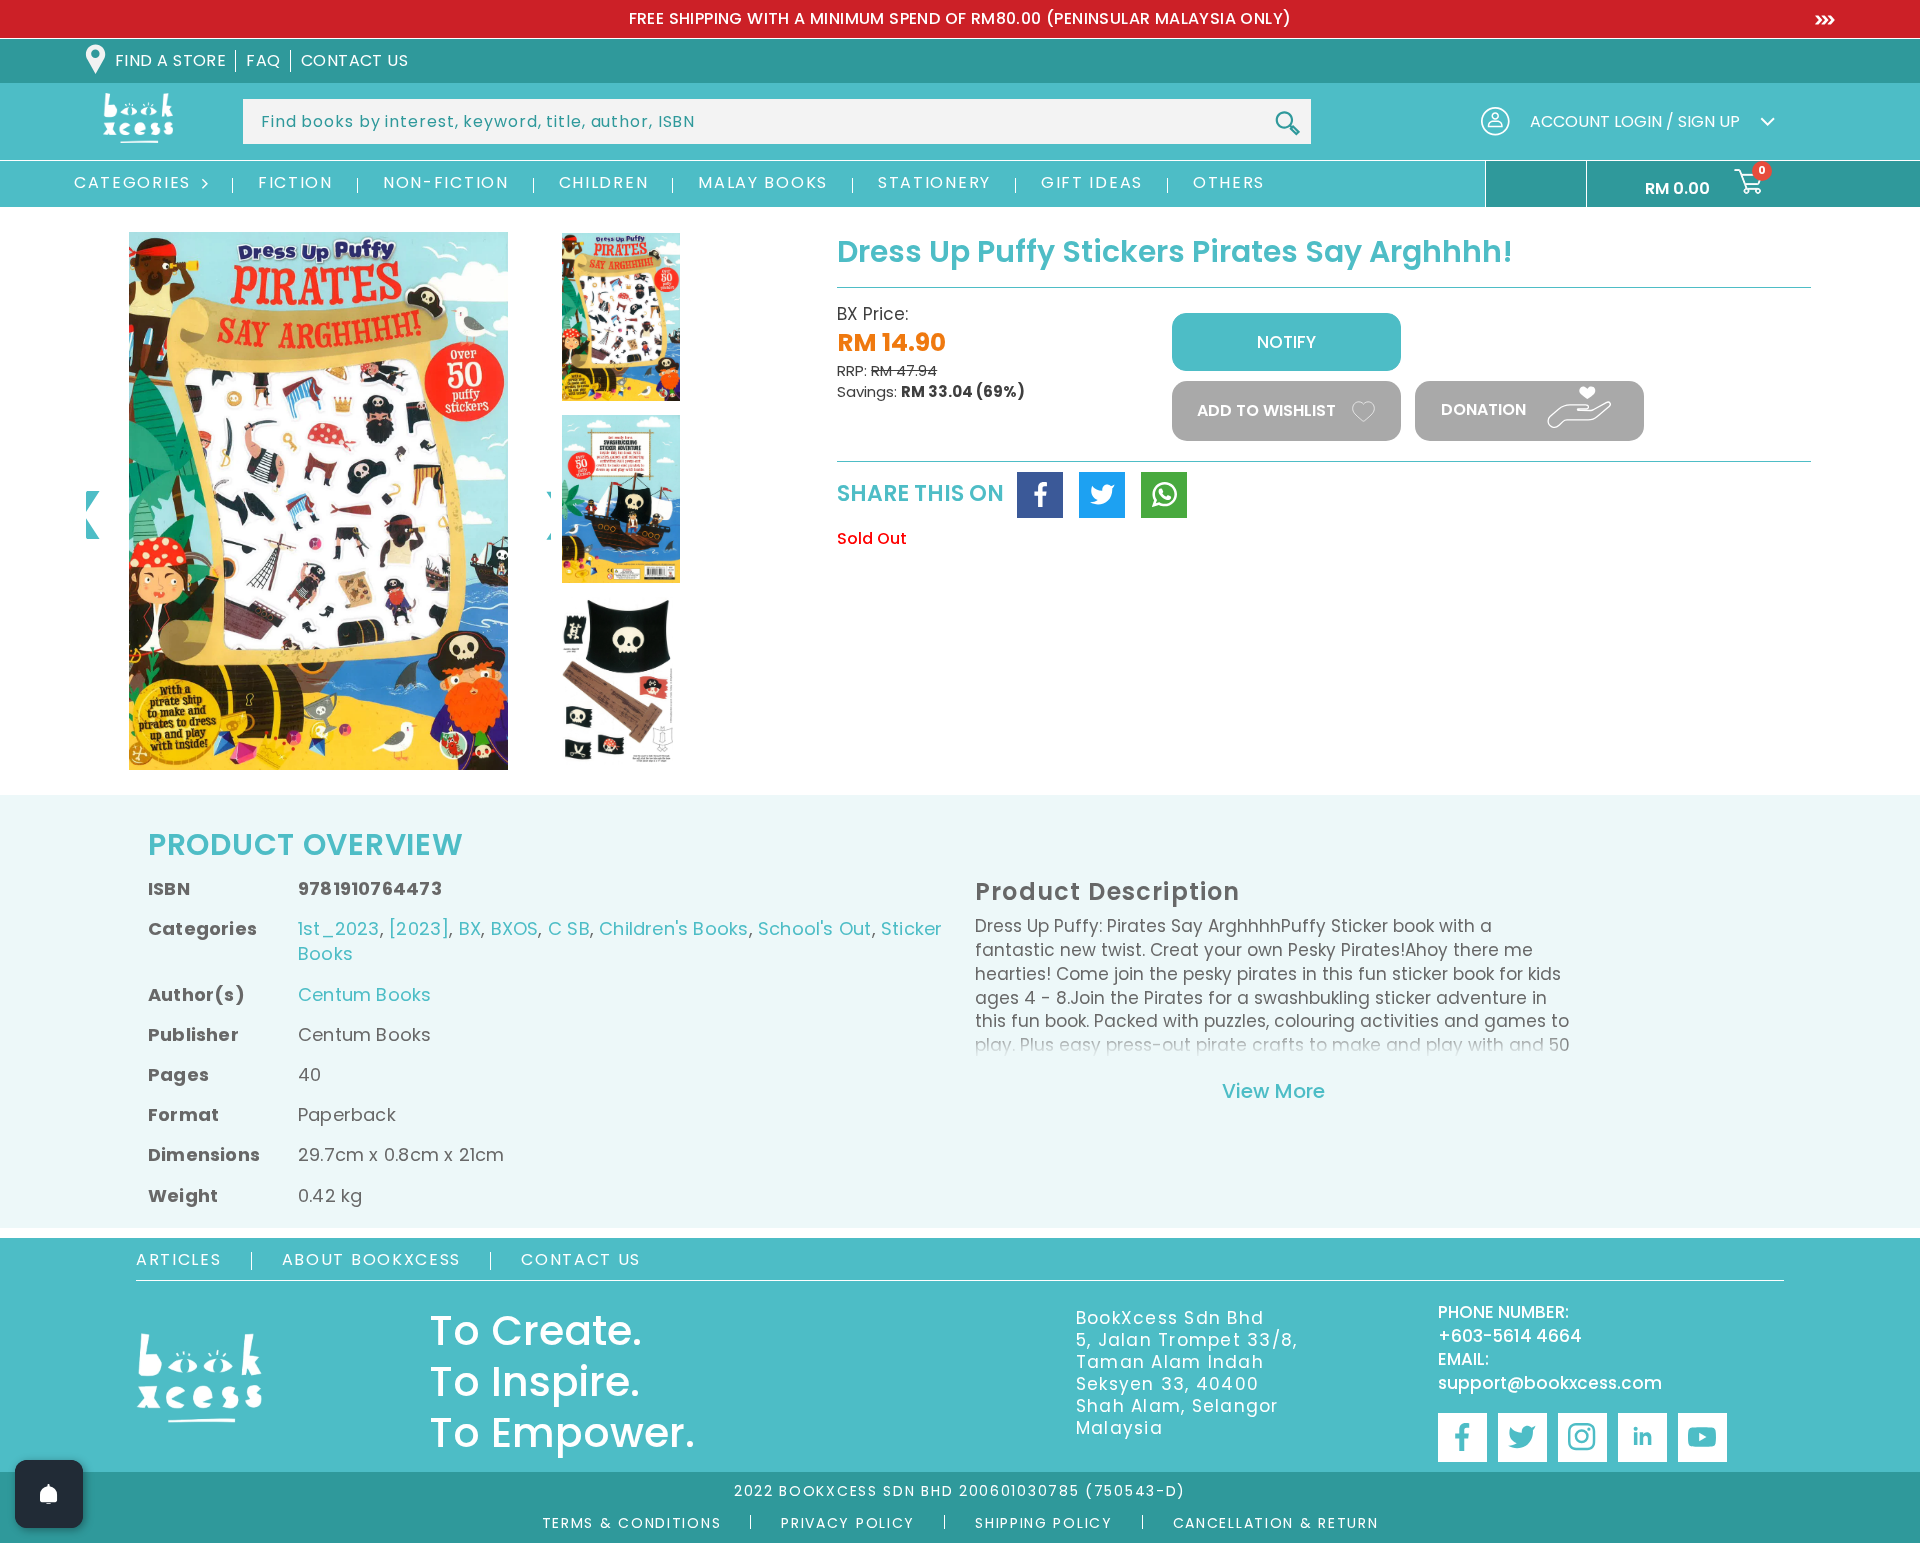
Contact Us (581, 1259)
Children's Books (673, 928)
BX (470, 928)
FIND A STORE (170, 60)
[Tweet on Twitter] (1102, 495)
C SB (569, 928)
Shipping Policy (1044, 1523)
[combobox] (777, 121)
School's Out (815, 928)
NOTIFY (1286, 342)
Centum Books (365, 994)
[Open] (49, 1494)
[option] (960, 19)
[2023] (419, 928)
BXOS (515, 928)
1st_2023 (339, 928)
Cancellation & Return (1276, 1523)
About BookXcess (372, 1259)
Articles (179, 1259)
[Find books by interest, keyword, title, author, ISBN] (1287, 123)
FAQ (263, 60)
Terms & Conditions (632, 1523)
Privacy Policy (848, 1523)
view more (1273, 1091)
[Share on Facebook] (1040, 495)
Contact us (355, 60)
